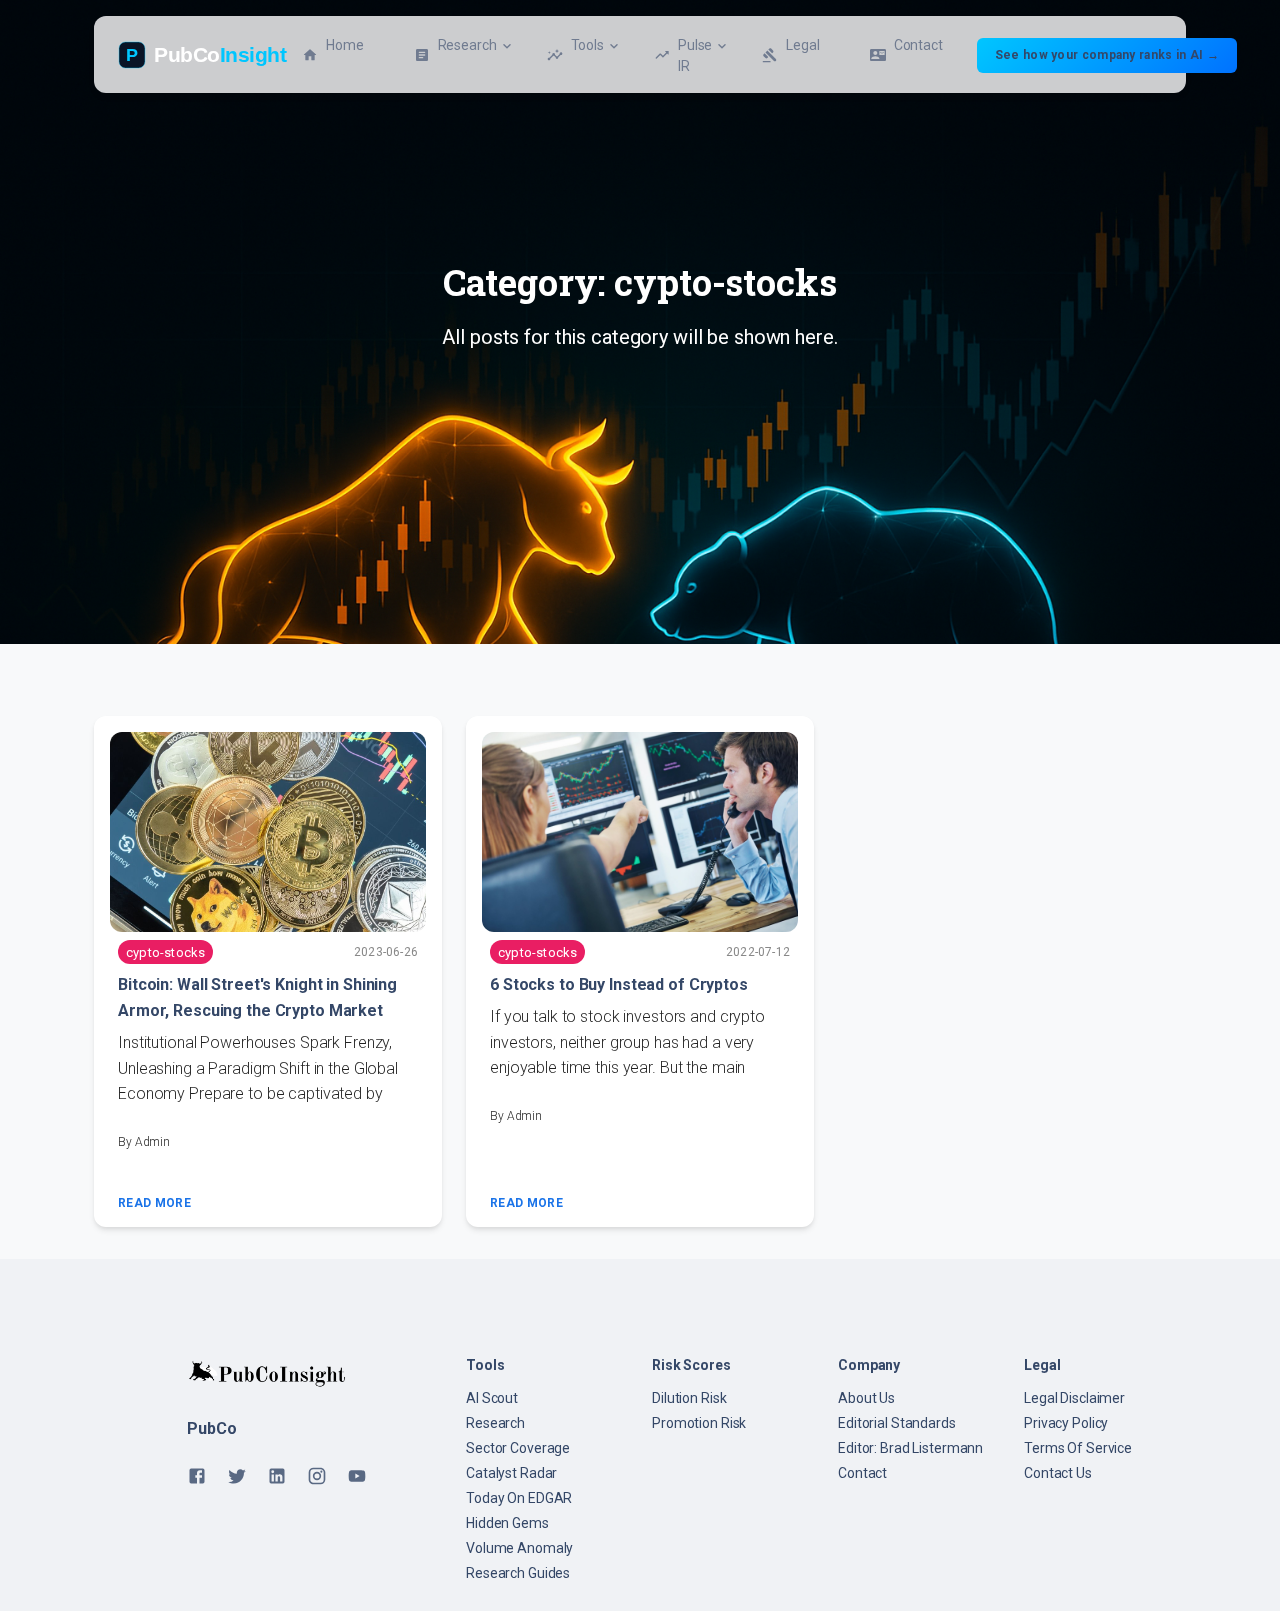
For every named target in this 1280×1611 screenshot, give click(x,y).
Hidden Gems (507, 1523)
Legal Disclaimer (1074, 1398)
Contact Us (1058, 1473)
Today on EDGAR (519, 1498)
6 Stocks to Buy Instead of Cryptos (619, 984)
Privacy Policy (1066, 1423)
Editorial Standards (897, 1423)
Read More (154, 1203)
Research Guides (518, 1573)
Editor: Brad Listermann (910, 1448)
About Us (866, 1398)
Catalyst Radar (511, 1473)
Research (495, 1423)
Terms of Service (1078, 1448)
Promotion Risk (699, 1423)
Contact (862, 1473)
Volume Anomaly (519, 1548)
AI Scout (492, 1398)
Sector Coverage (518, 1448)
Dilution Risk (689, 1398)
